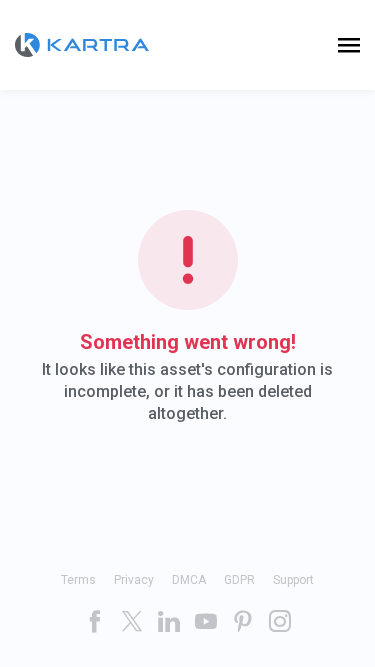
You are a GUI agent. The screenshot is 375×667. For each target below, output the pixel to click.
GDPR (239, 580)
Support (293, 580)
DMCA (189, 580)
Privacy (134, 580)
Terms (78, 580)
